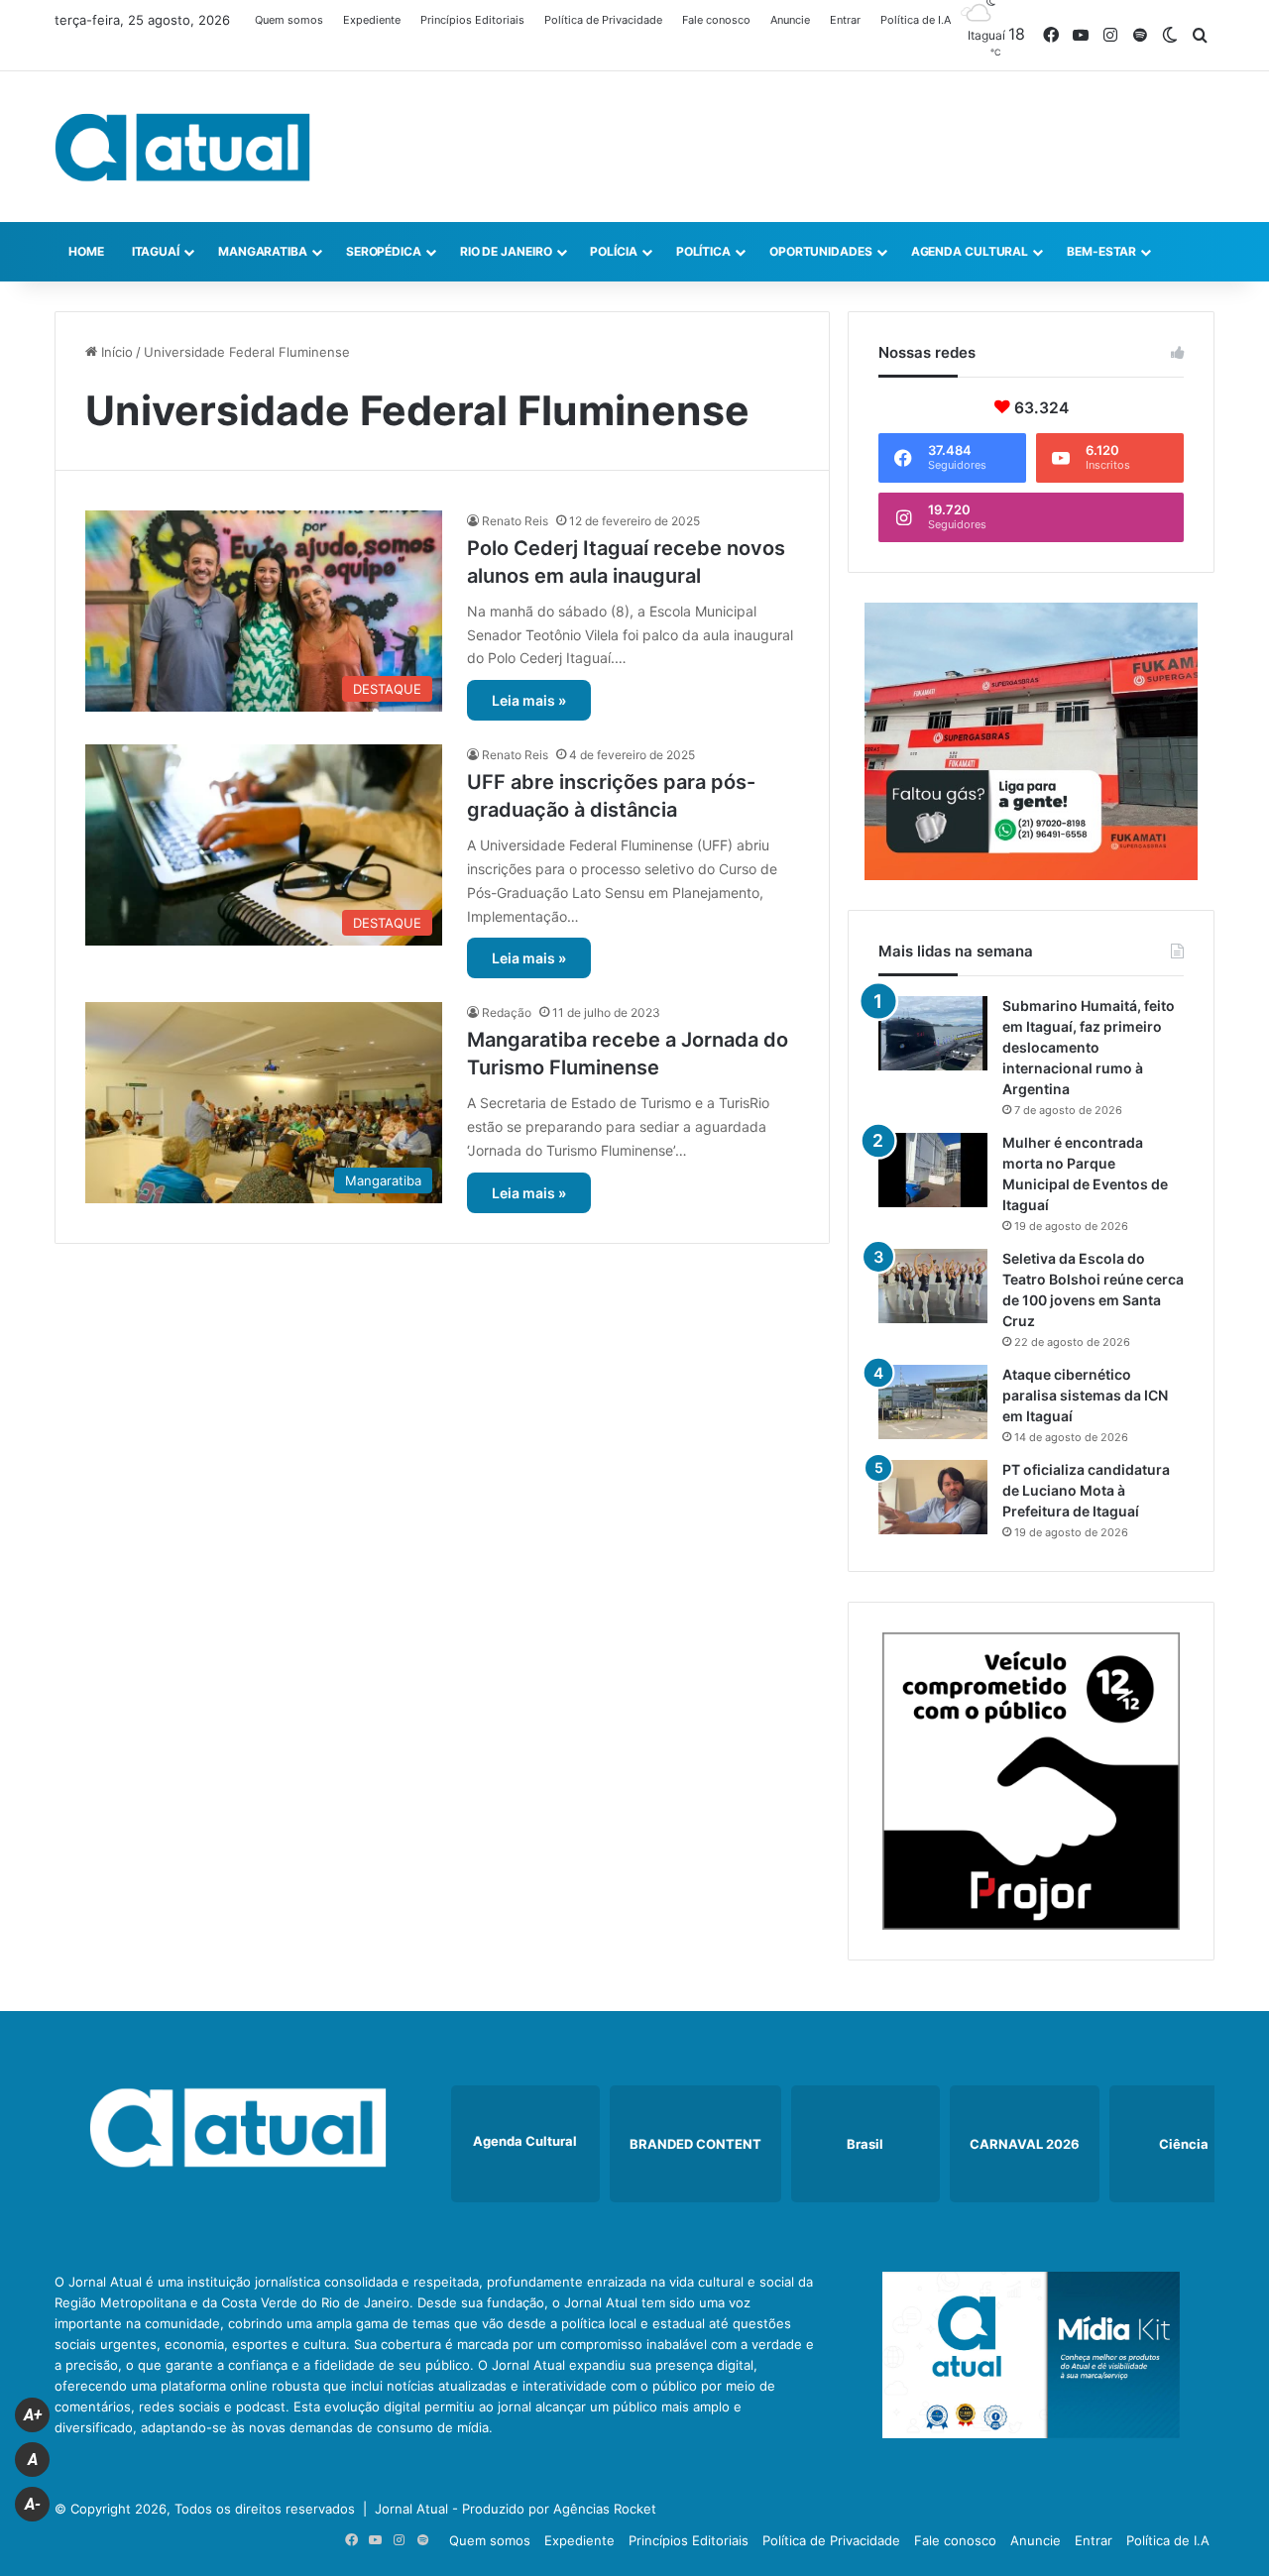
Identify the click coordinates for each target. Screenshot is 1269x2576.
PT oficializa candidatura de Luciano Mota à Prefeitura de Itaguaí (1086, 1490)
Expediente (372, 20)
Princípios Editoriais (472, 20)
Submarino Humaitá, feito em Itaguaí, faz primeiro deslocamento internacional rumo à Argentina (1089, 1047)
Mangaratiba (263, 251)
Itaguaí (156, 251)
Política (703, 251)
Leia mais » (529, 700)
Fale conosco (716, 20)
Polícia (613, 251)
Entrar (845, 20)
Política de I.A (916, 20)
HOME (86, 251)
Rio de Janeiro (506, 251)
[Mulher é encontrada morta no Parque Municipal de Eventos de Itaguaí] (933, 1170)
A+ (33, 2415)
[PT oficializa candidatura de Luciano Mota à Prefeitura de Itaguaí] (933, 1497)
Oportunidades (821, 251)
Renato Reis (515, 521)
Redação (507, 1012)
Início (115, 352)
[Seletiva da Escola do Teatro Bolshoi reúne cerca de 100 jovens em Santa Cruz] (933, 1286)
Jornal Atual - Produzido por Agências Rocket (516, 2509)
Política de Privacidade (603, 20)
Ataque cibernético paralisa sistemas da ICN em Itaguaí (1085, 1395)
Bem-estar (1101, 251)
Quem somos (289, 20)
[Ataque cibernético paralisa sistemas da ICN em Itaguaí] (933, 1402)
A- (33, 2504)
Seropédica (384, 251)
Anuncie (790, 20)
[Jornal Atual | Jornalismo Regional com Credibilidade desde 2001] (182, 147)
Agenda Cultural (970, 251)
